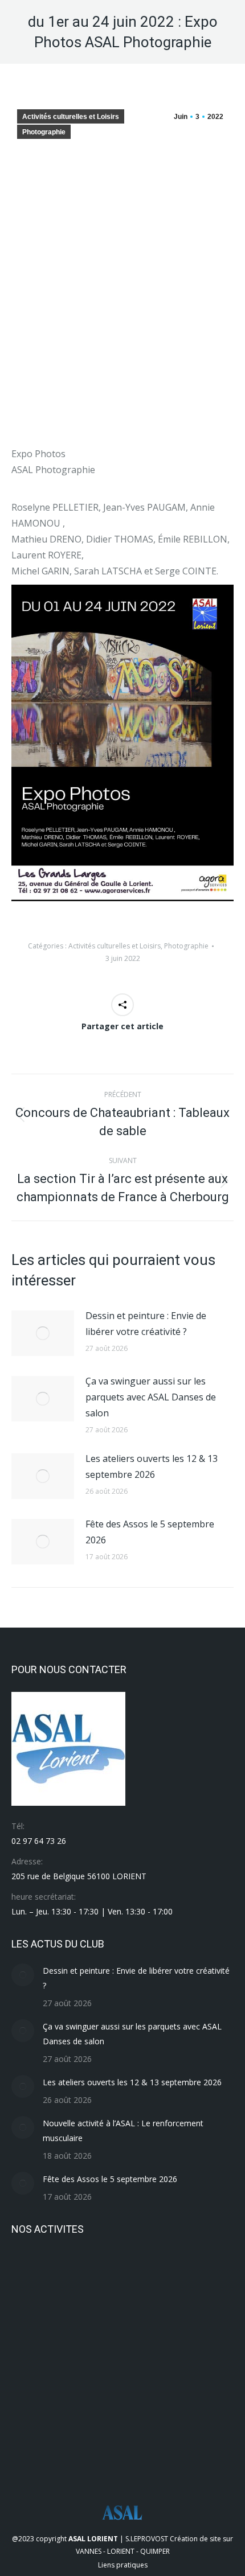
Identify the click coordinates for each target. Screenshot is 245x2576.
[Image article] (43, 1333)
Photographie (44, 132)
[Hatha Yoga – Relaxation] (77, 2361)
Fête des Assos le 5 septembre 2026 (150, 1532)
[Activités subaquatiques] (121, 2449)
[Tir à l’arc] (33, 2273)
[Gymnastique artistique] (121, 2361)
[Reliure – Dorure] (209, 2273)
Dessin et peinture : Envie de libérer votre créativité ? (146, 1324)
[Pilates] (33, 2317)
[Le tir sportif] (209, 2317)
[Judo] (33, 2361)
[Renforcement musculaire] (165, 2273)
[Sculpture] (121, 2273)
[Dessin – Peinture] (121, 2405)
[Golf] (77, 2405)
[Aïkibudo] (77, 2449)
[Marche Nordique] (165, 2317)
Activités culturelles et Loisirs (71, 117)
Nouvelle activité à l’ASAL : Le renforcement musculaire (123, 2131)
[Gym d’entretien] (209, 2361)
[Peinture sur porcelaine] (121, 2317)
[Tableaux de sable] (77, 2273)
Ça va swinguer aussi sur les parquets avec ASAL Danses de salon (151, 1397)
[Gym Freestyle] (165, 2361)
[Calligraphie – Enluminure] (209, 2405)
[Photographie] (77, 2317)
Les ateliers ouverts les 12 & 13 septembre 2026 (152, 1466)
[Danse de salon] (165, 2405)
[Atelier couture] (33, 2449)
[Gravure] (33, 2405)
